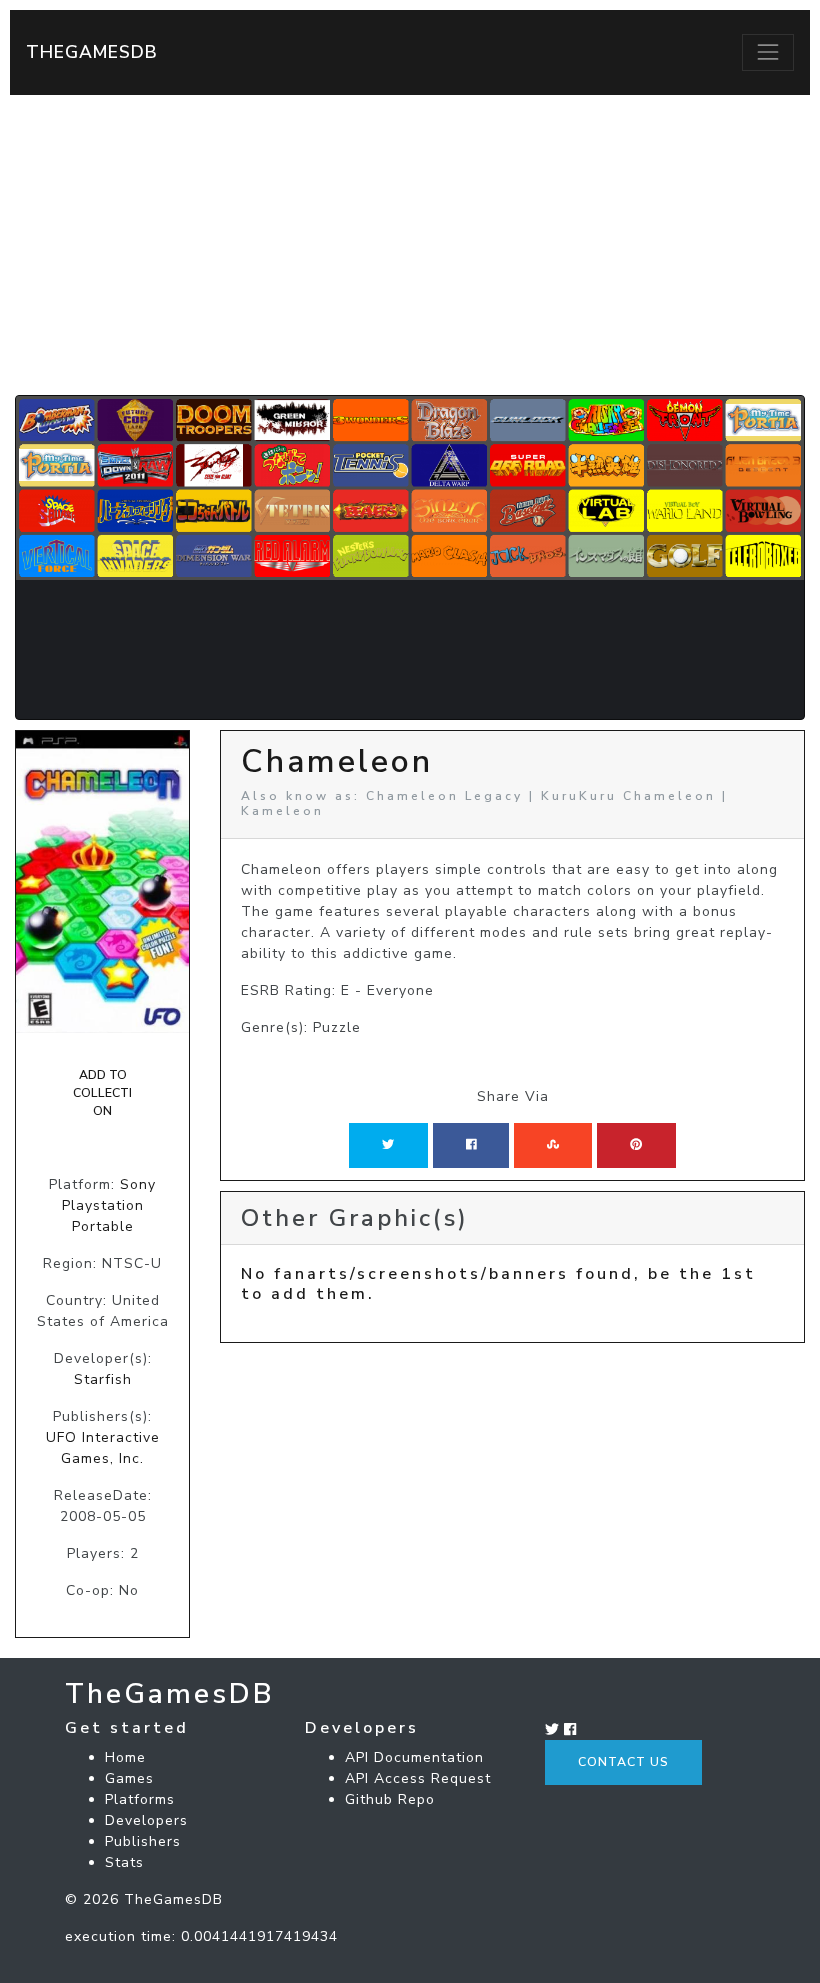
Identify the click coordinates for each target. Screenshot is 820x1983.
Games (129, 1778)
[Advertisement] (410, 245)
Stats (124, 1862)
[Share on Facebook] (471, 1145)
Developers (146, 1820)
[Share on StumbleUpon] (553, 1145)
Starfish (103, 1379)
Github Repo (390, 1799)
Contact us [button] (623, 1762)
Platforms (140, 1799)
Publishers (143, 1841)
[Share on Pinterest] (636, 1145)
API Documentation (414, 1757)
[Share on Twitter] (388, 1145)
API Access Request (418, 1778)
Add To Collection (102, 1093)
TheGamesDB (92, 52)
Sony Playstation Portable (109, 1205)
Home (125, 1757)
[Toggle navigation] (768, 52)
